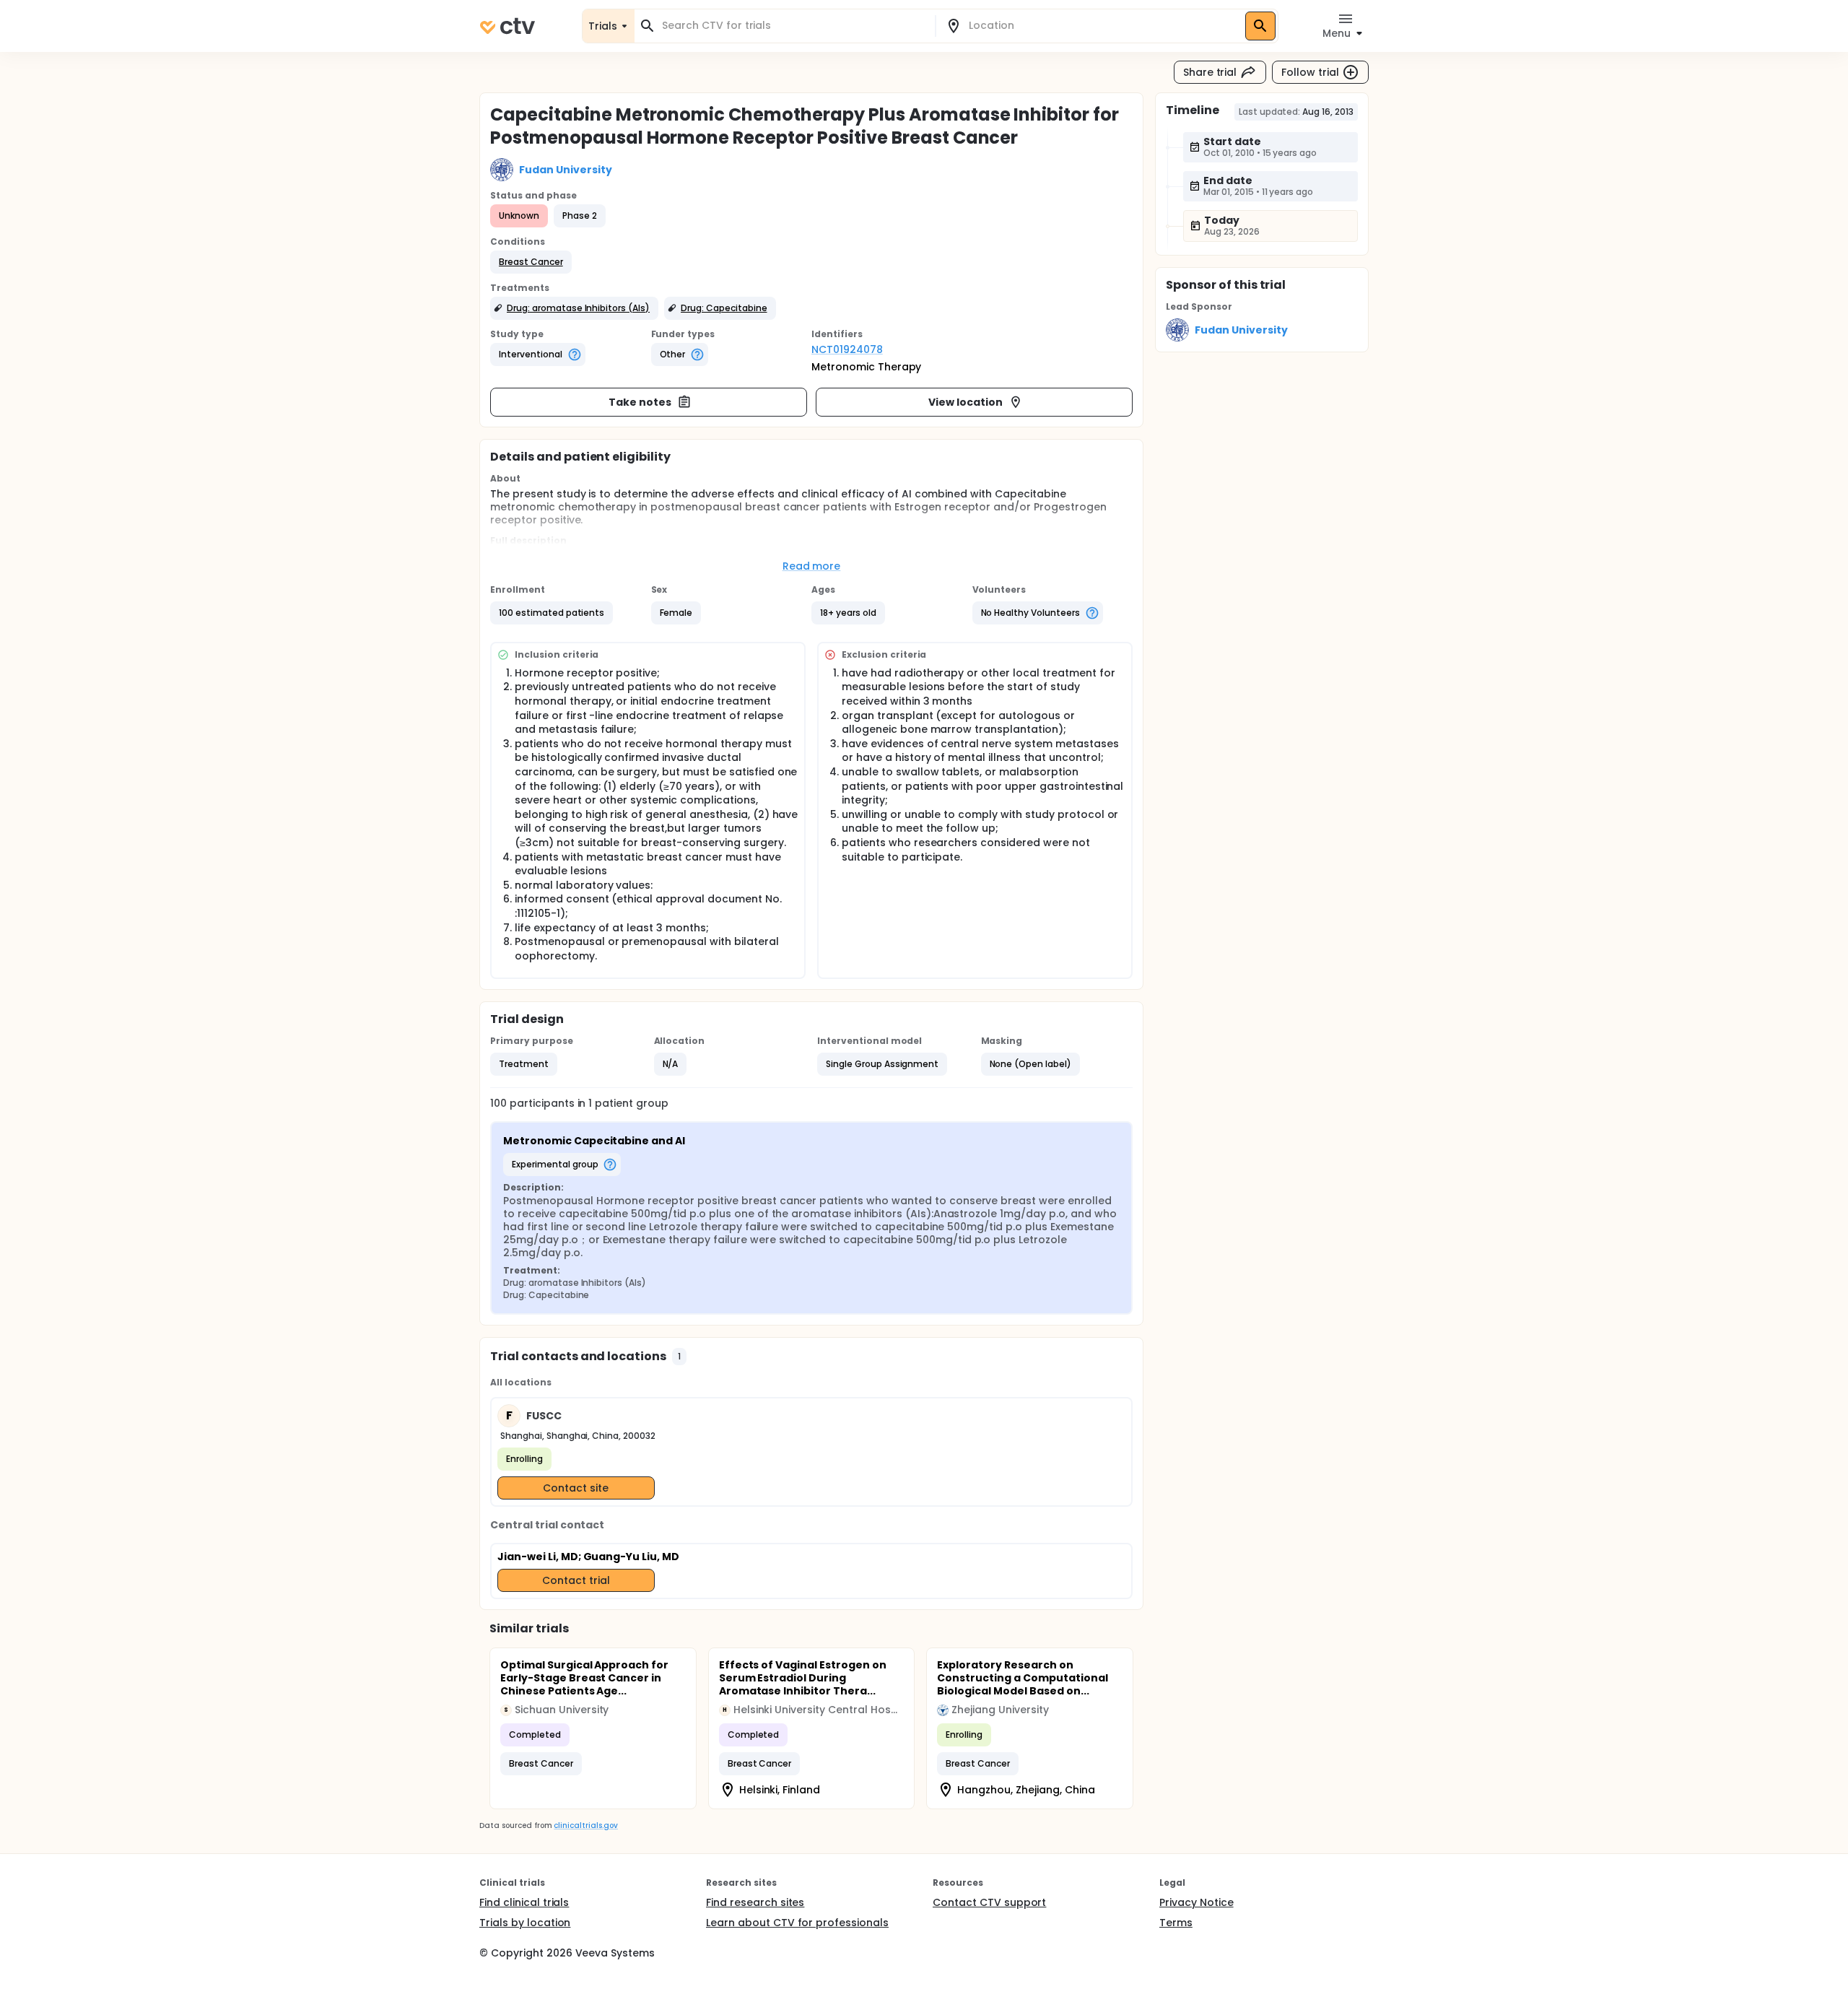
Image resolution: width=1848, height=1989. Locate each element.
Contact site (576, 1488)
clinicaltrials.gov (585, 1825)
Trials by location (525, 1923)
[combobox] (793, 26)
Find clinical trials (524, 1902)
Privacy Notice (1197, 1902)
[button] (531, 262)
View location (966, 402)
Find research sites (755, 1902)
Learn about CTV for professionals (797, 1923)
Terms (1176, 1923)
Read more (812, 566)
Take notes (640, 402)
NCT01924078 (847, 349)
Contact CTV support (989, 1902)
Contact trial (576, 1580)
